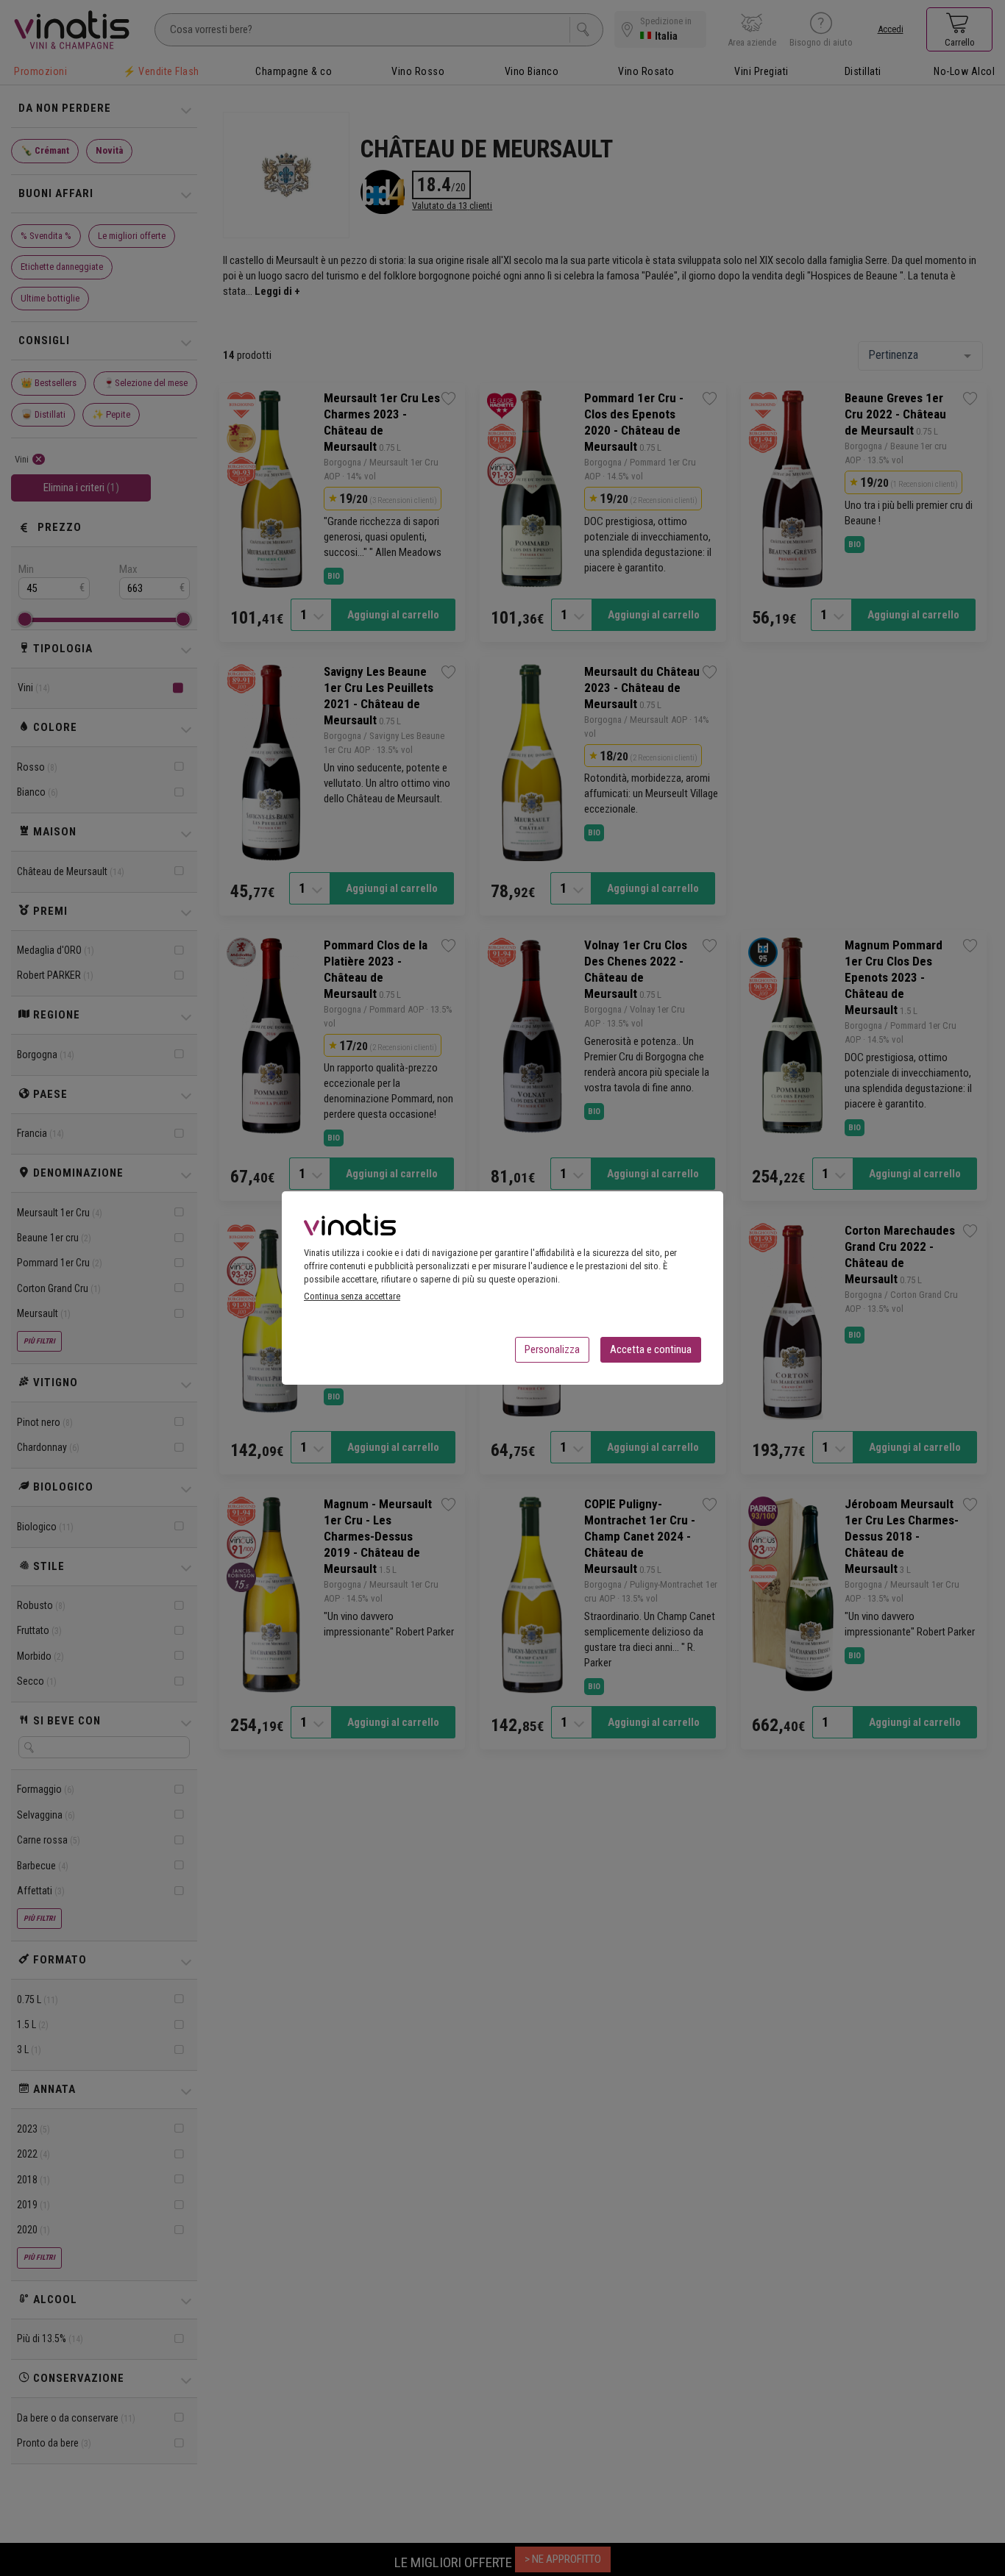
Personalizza (552, 1349)
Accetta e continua (651, 1349)
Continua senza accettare (352, 1296)
